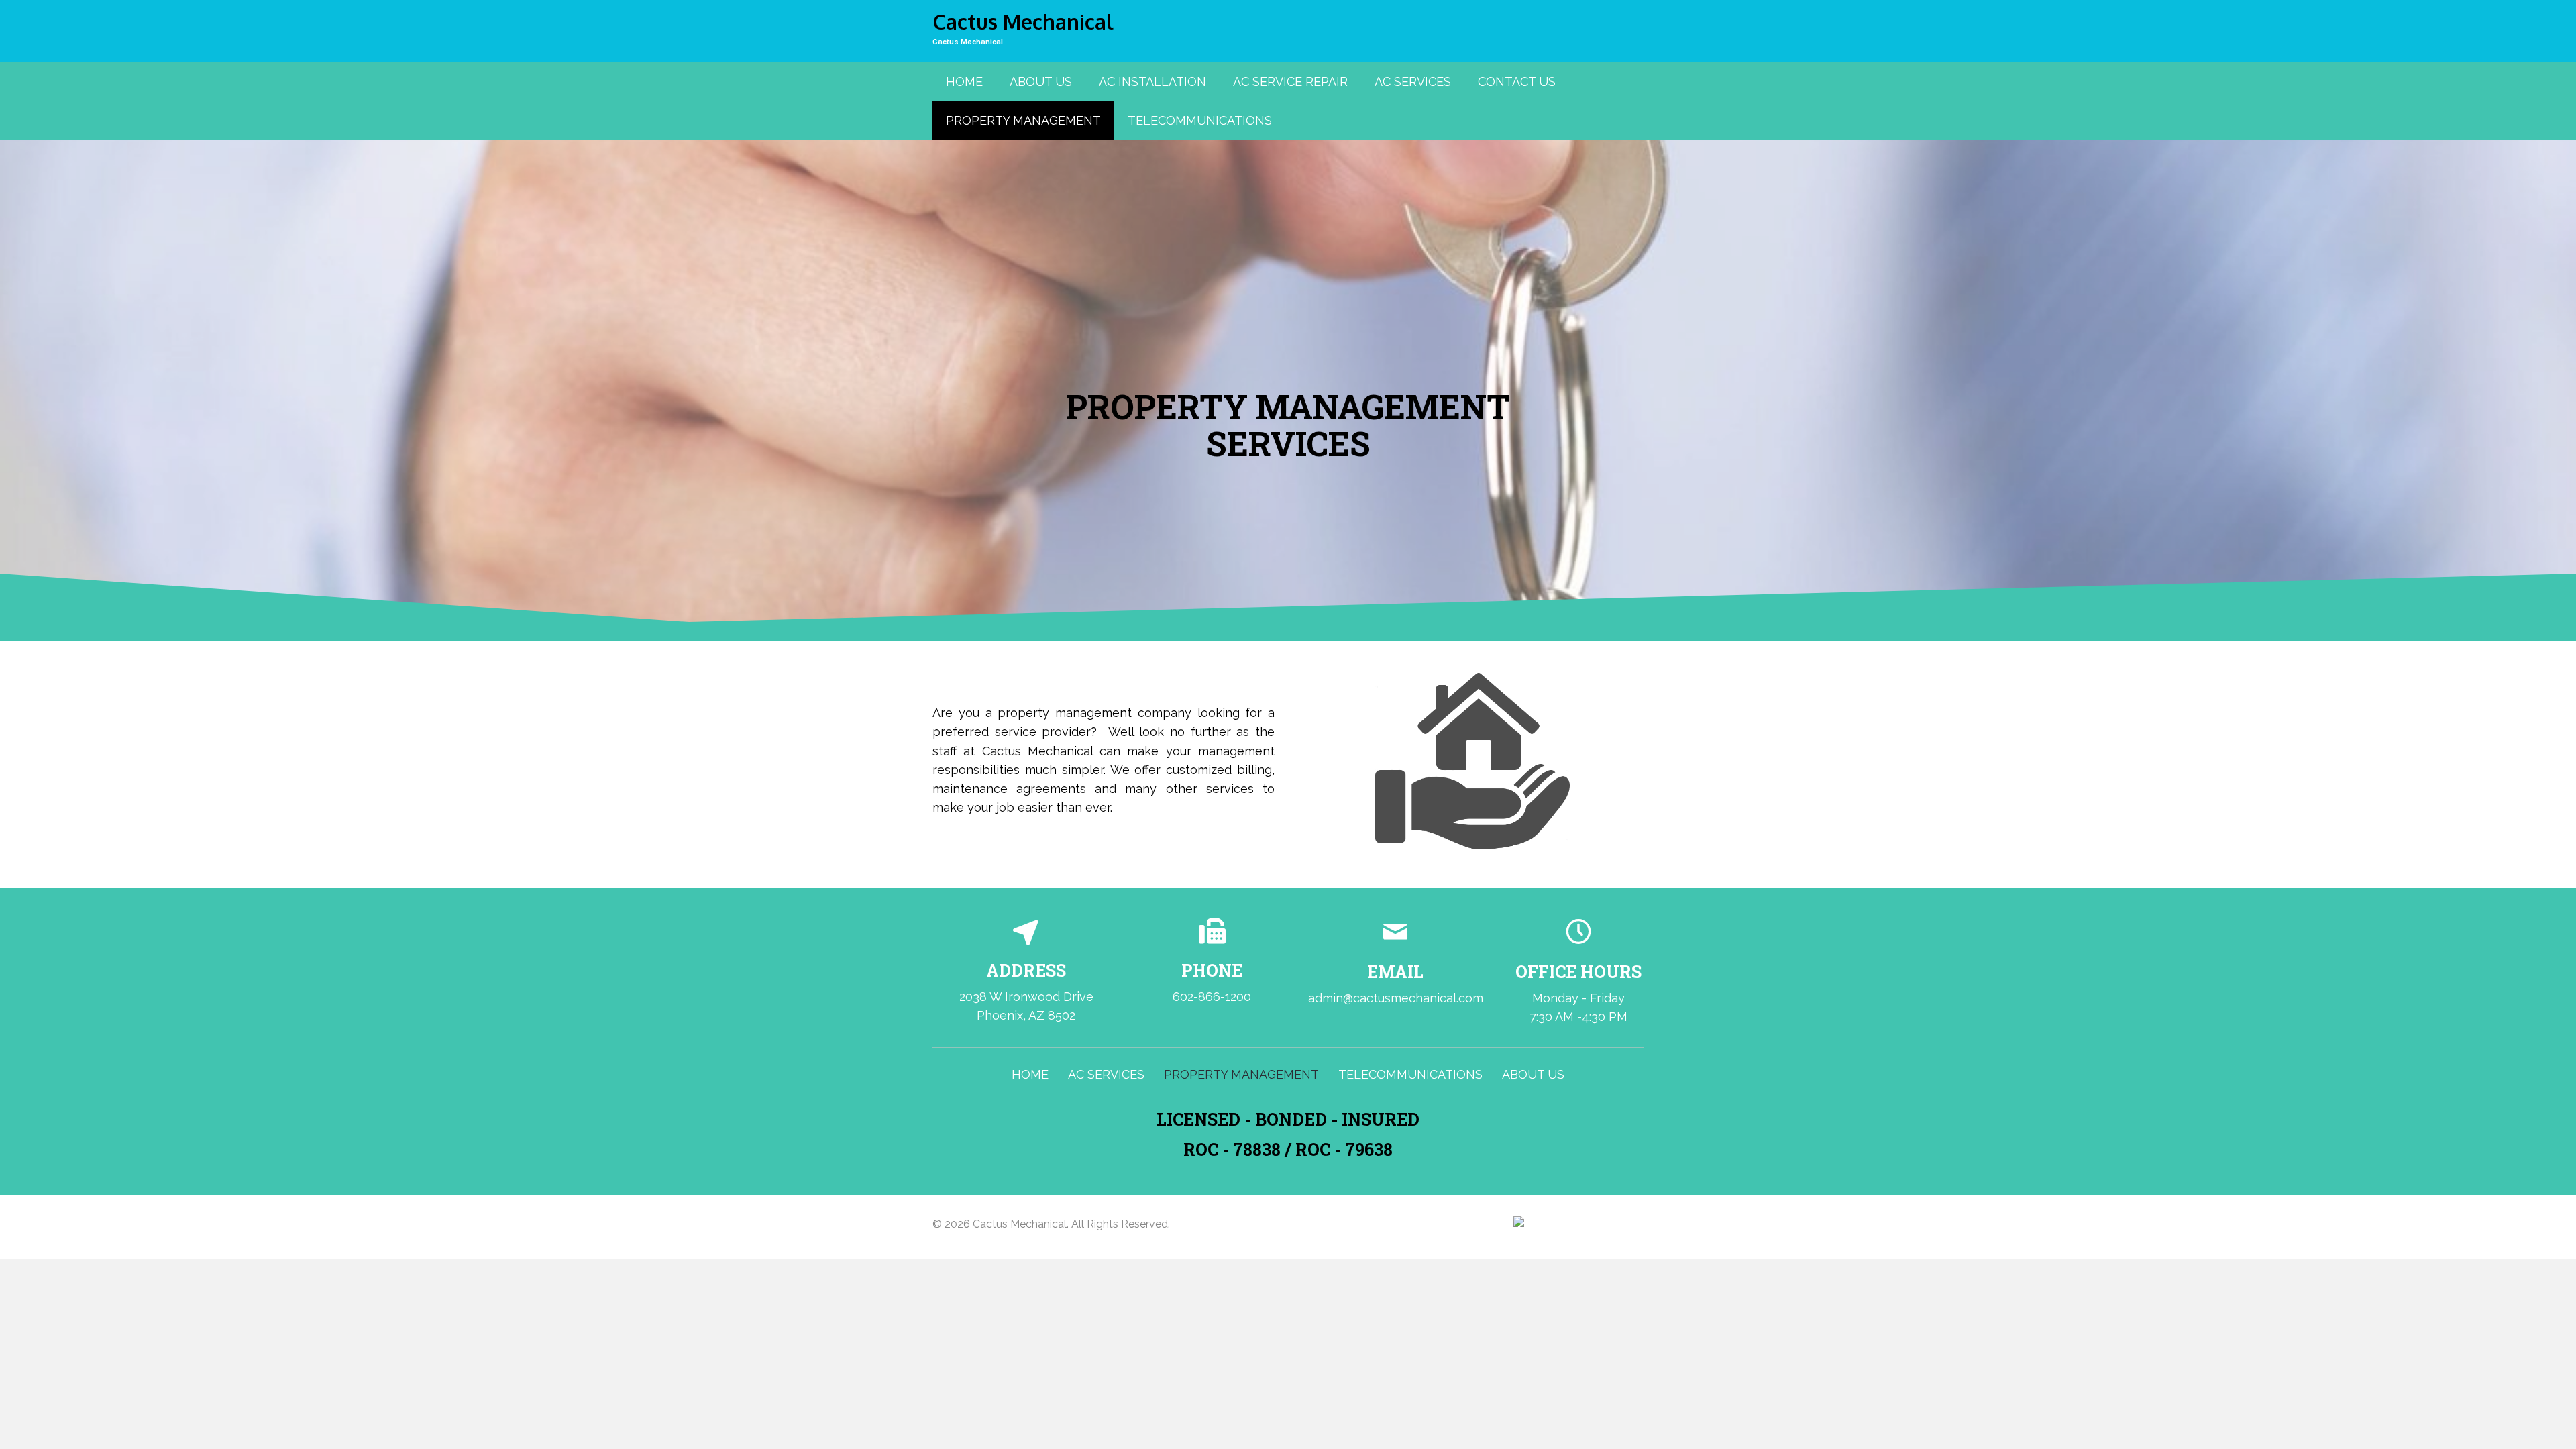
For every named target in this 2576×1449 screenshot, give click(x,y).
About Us (1533, 1074)
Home (1030, 1074)
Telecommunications (1410, 1074)
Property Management (1241, 1074)
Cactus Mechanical (968, 42)
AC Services (1106, 1074)
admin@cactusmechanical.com (1396, 998)
